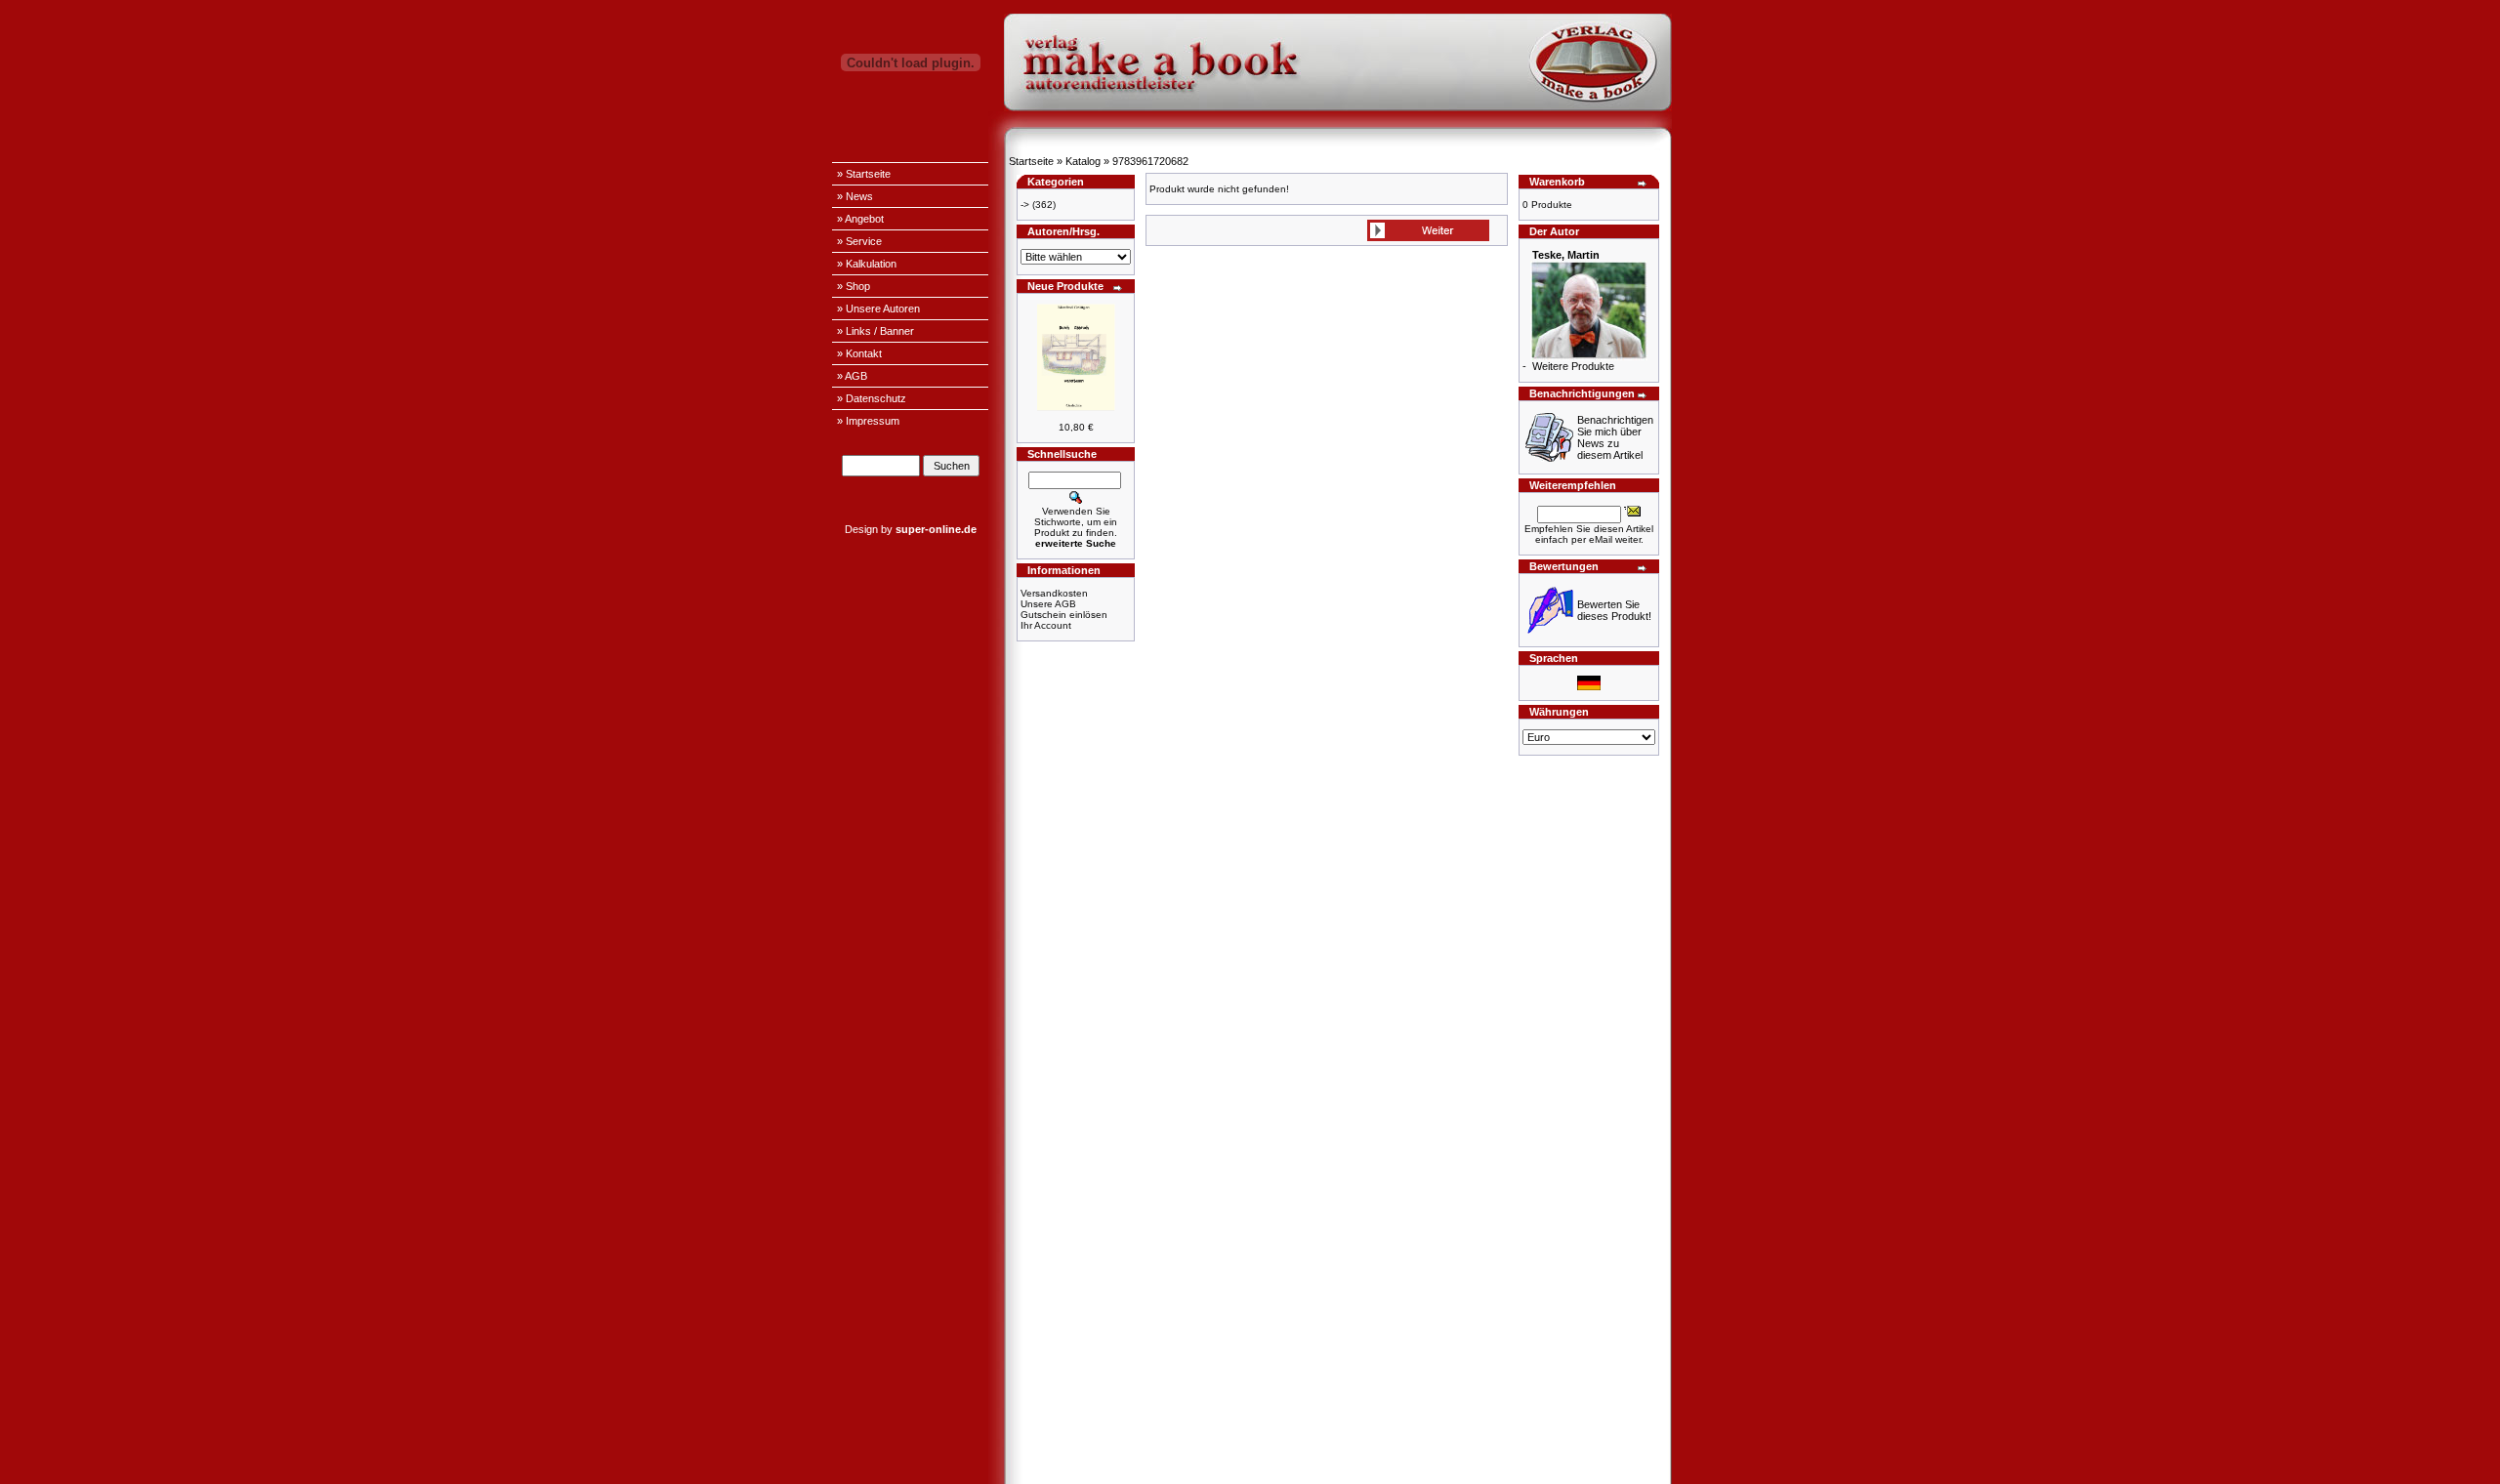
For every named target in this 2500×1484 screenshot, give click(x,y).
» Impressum (868, 421)
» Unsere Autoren (878, 309)
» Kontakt (859, 353)
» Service (859, 241)
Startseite (1031, 161)
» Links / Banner (875, 331)
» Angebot (860, 219)
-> (1025, 205)
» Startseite (864, 174)
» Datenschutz (872, 398)
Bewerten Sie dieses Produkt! (1614, 610)
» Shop (854, 286)
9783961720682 (1150, 161)
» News (855, 196)
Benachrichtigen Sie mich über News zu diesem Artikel (1615, 437)
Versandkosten (1054, 593)
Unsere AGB (1048, 604)
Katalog (1083, 161)
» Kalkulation (867, 264)
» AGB (852, 376)
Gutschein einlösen (1064, 615)
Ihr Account (1046, 625)
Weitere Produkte (1573, 366)
